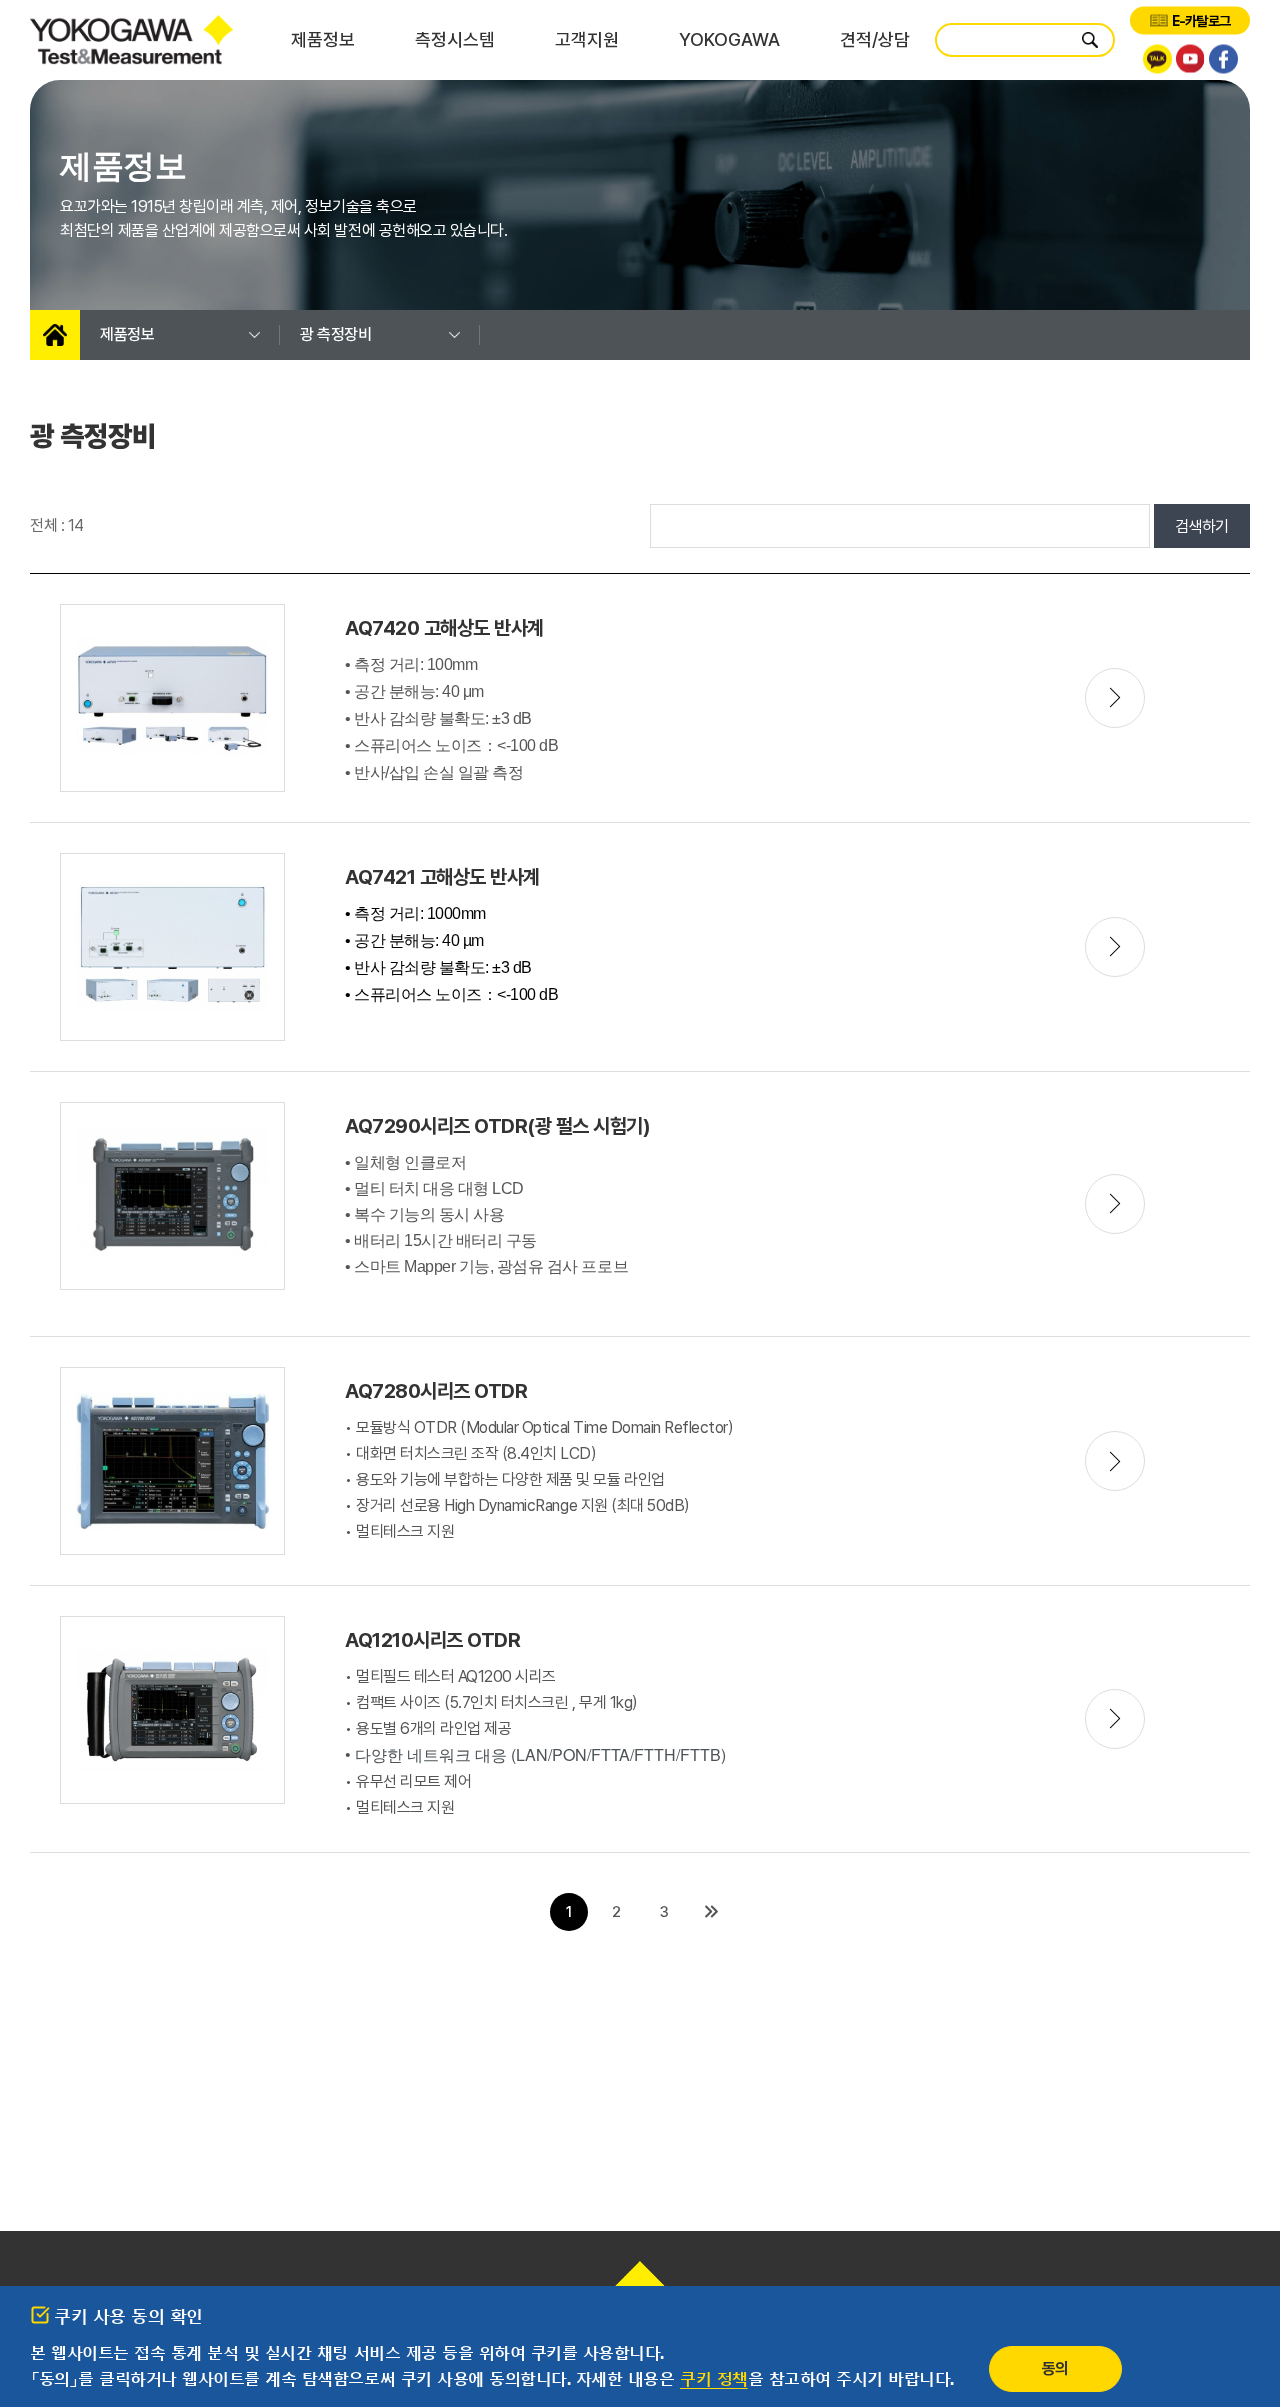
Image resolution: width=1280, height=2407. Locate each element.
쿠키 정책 (714, 2378)
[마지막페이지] (711, 1912)
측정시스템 (455, 39)
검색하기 (1202, 526)
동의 (1055, 2368)
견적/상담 (875, 39)
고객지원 (587, 39)
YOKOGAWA (729, 39)
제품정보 (323, 39)
